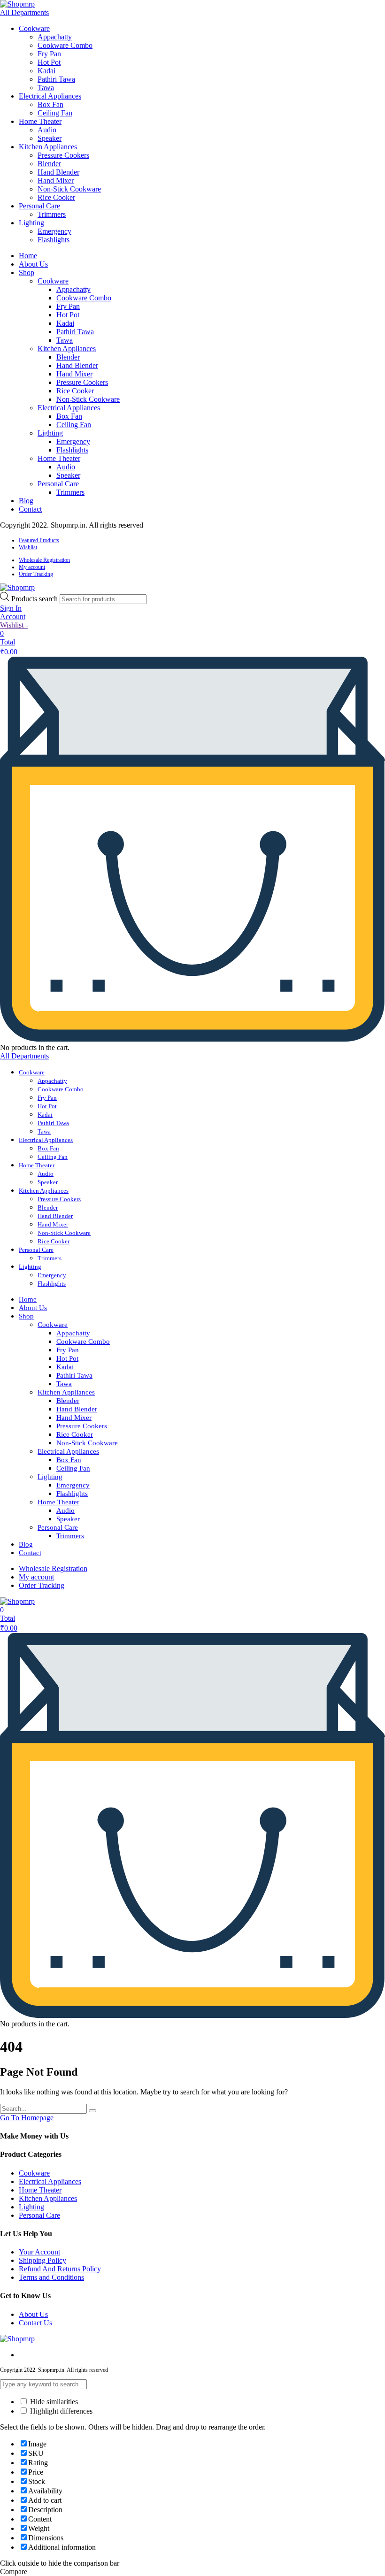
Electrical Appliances (50, 96)
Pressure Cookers (63, 155)
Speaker (50, 138)
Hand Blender (58, 172)
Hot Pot (49, 62)
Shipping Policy (42, 2260)
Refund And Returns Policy (60, 2269)
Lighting (31, 223)
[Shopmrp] (17, 4)
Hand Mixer (56, 180)
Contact (30, 509)
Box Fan (50, 104)
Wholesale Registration (44, 560)
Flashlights (54, 240)
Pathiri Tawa (56, 79)
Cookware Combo (65, 45)
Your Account (39, 2252)
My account (32, 567)
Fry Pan (49, 54)
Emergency (54, 231)
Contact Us (35, 2323)
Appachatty (55, 37)
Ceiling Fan (55, 113)
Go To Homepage (27, 2118)
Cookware (34, 28)
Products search (35, 599)
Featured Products (39, 540)
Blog (26, 501)
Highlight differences (60, 2411)
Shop (27, 272)
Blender (49, 164)
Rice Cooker (56, 197)
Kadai (46, 71)
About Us (33, 264)
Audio (47, 130)
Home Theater (40, 121)
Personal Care (39, 206)
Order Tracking (36, 574)
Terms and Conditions (51, 2277)
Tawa (46, 88)
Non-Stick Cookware (69, 189)
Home (28, 256)
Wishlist (28, 547)
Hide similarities (53, 2402)
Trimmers (52, 214)
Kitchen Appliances (48, 147)
